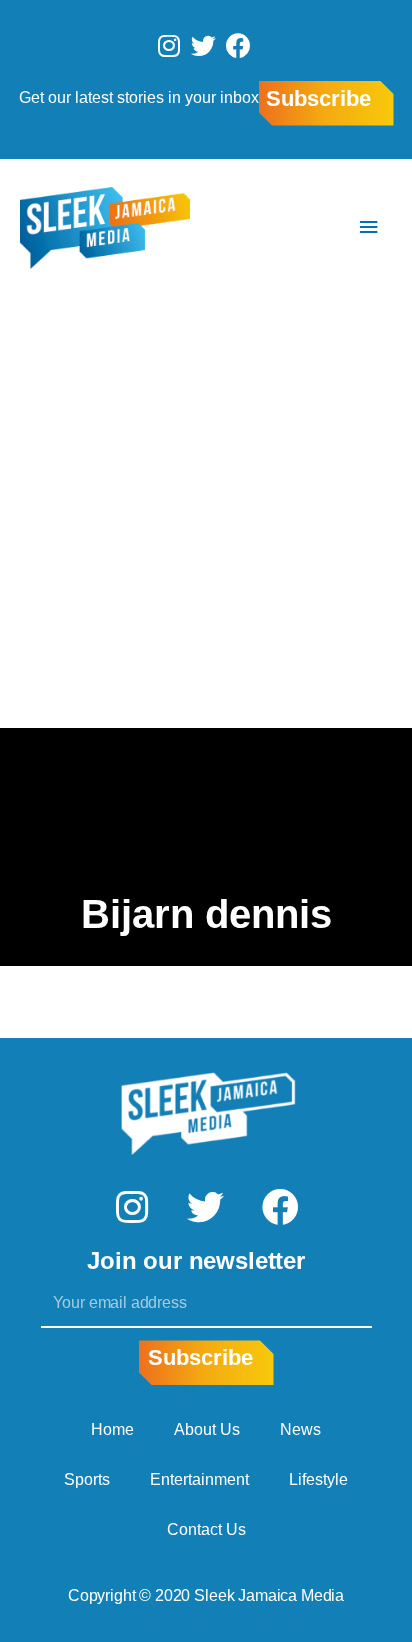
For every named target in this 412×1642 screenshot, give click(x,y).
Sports (87, 1479)
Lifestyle (318, 1479)
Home (112, 1429)
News (300, 1429)
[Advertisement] (206, 512)
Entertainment (199, 1479)
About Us (207, 1429)
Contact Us (206, 1529)
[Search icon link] (309, 227)
